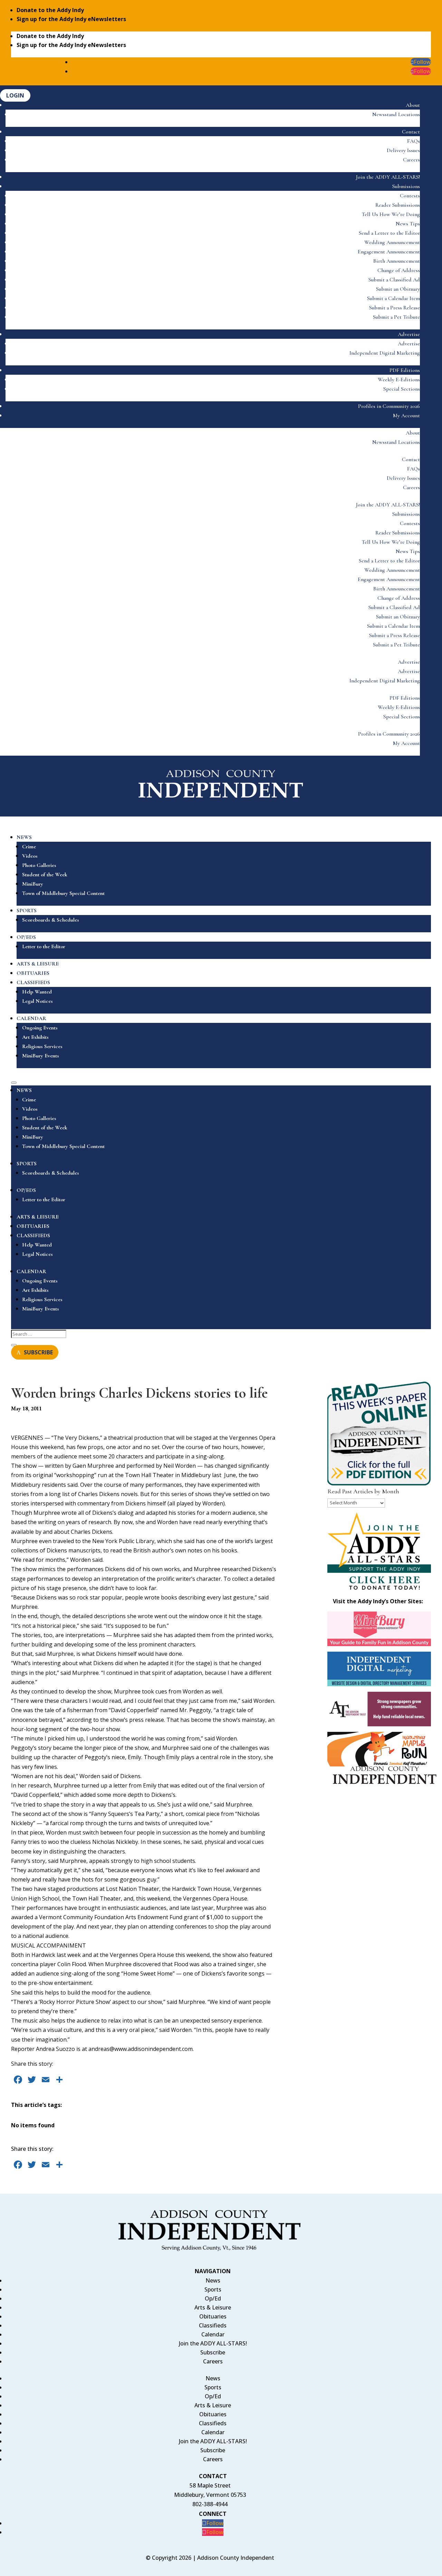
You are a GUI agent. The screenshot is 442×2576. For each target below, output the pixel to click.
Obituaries (213, 2316)
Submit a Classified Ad (394, 280)
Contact (411, 132)
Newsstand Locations (396, 114)
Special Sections (402, 389)
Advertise (409, 334)
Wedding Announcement (392, 242)
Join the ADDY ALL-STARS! (388, 177)
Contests (410, 196)
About (413, 105)
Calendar (213, 2334)
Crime (29, 847)
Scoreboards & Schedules (51, 920)
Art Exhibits (35, 1037)
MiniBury (33, 884)
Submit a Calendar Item (393, 298)
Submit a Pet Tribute (396, 317)
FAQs (414, 141)
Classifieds (213, 2325)
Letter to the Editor (44, 946)
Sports (213, 2289)
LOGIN (15, 95)
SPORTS (27, 911)
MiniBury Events (41, 1056)
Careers (411, 160)
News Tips (408, 224)
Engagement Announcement (389, 252)
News (213, 2280)
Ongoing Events (40, 1028)
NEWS (24, 837)
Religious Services (42, 1046)
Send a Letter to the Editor (389, 233)
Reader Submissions (398, 205)
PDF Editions (405, 370)
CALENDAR (31, 1018)
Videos (30, 856)
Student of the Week (45, 875)
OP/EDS (26, 937)
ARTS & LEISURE (38, 964)
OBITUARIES (33, 973)
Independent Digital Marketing (385, 353)
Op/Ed (213, 2298)
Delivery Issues (403, 150)
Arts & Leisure (213, 2307)
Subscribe (213, 2352)
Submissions (406, 186)
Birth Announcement (397, 261)
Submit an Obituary (398, 289)
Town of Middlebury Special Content (63, 893)
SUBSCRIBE (38, 1352)
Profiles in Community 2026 (389, 406)
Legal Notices (37, 1001)
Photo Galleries (39, 865)
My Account (406, 416)
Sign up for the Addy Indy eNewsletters (71, 19)
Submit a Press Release (395, 308)
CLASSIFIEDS (33, 982)
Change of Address (399, 270)
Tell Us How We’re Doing (391, 214)
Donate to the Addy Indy (50, 10)
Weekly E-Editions (399, 380)
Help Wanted (37, 992)
